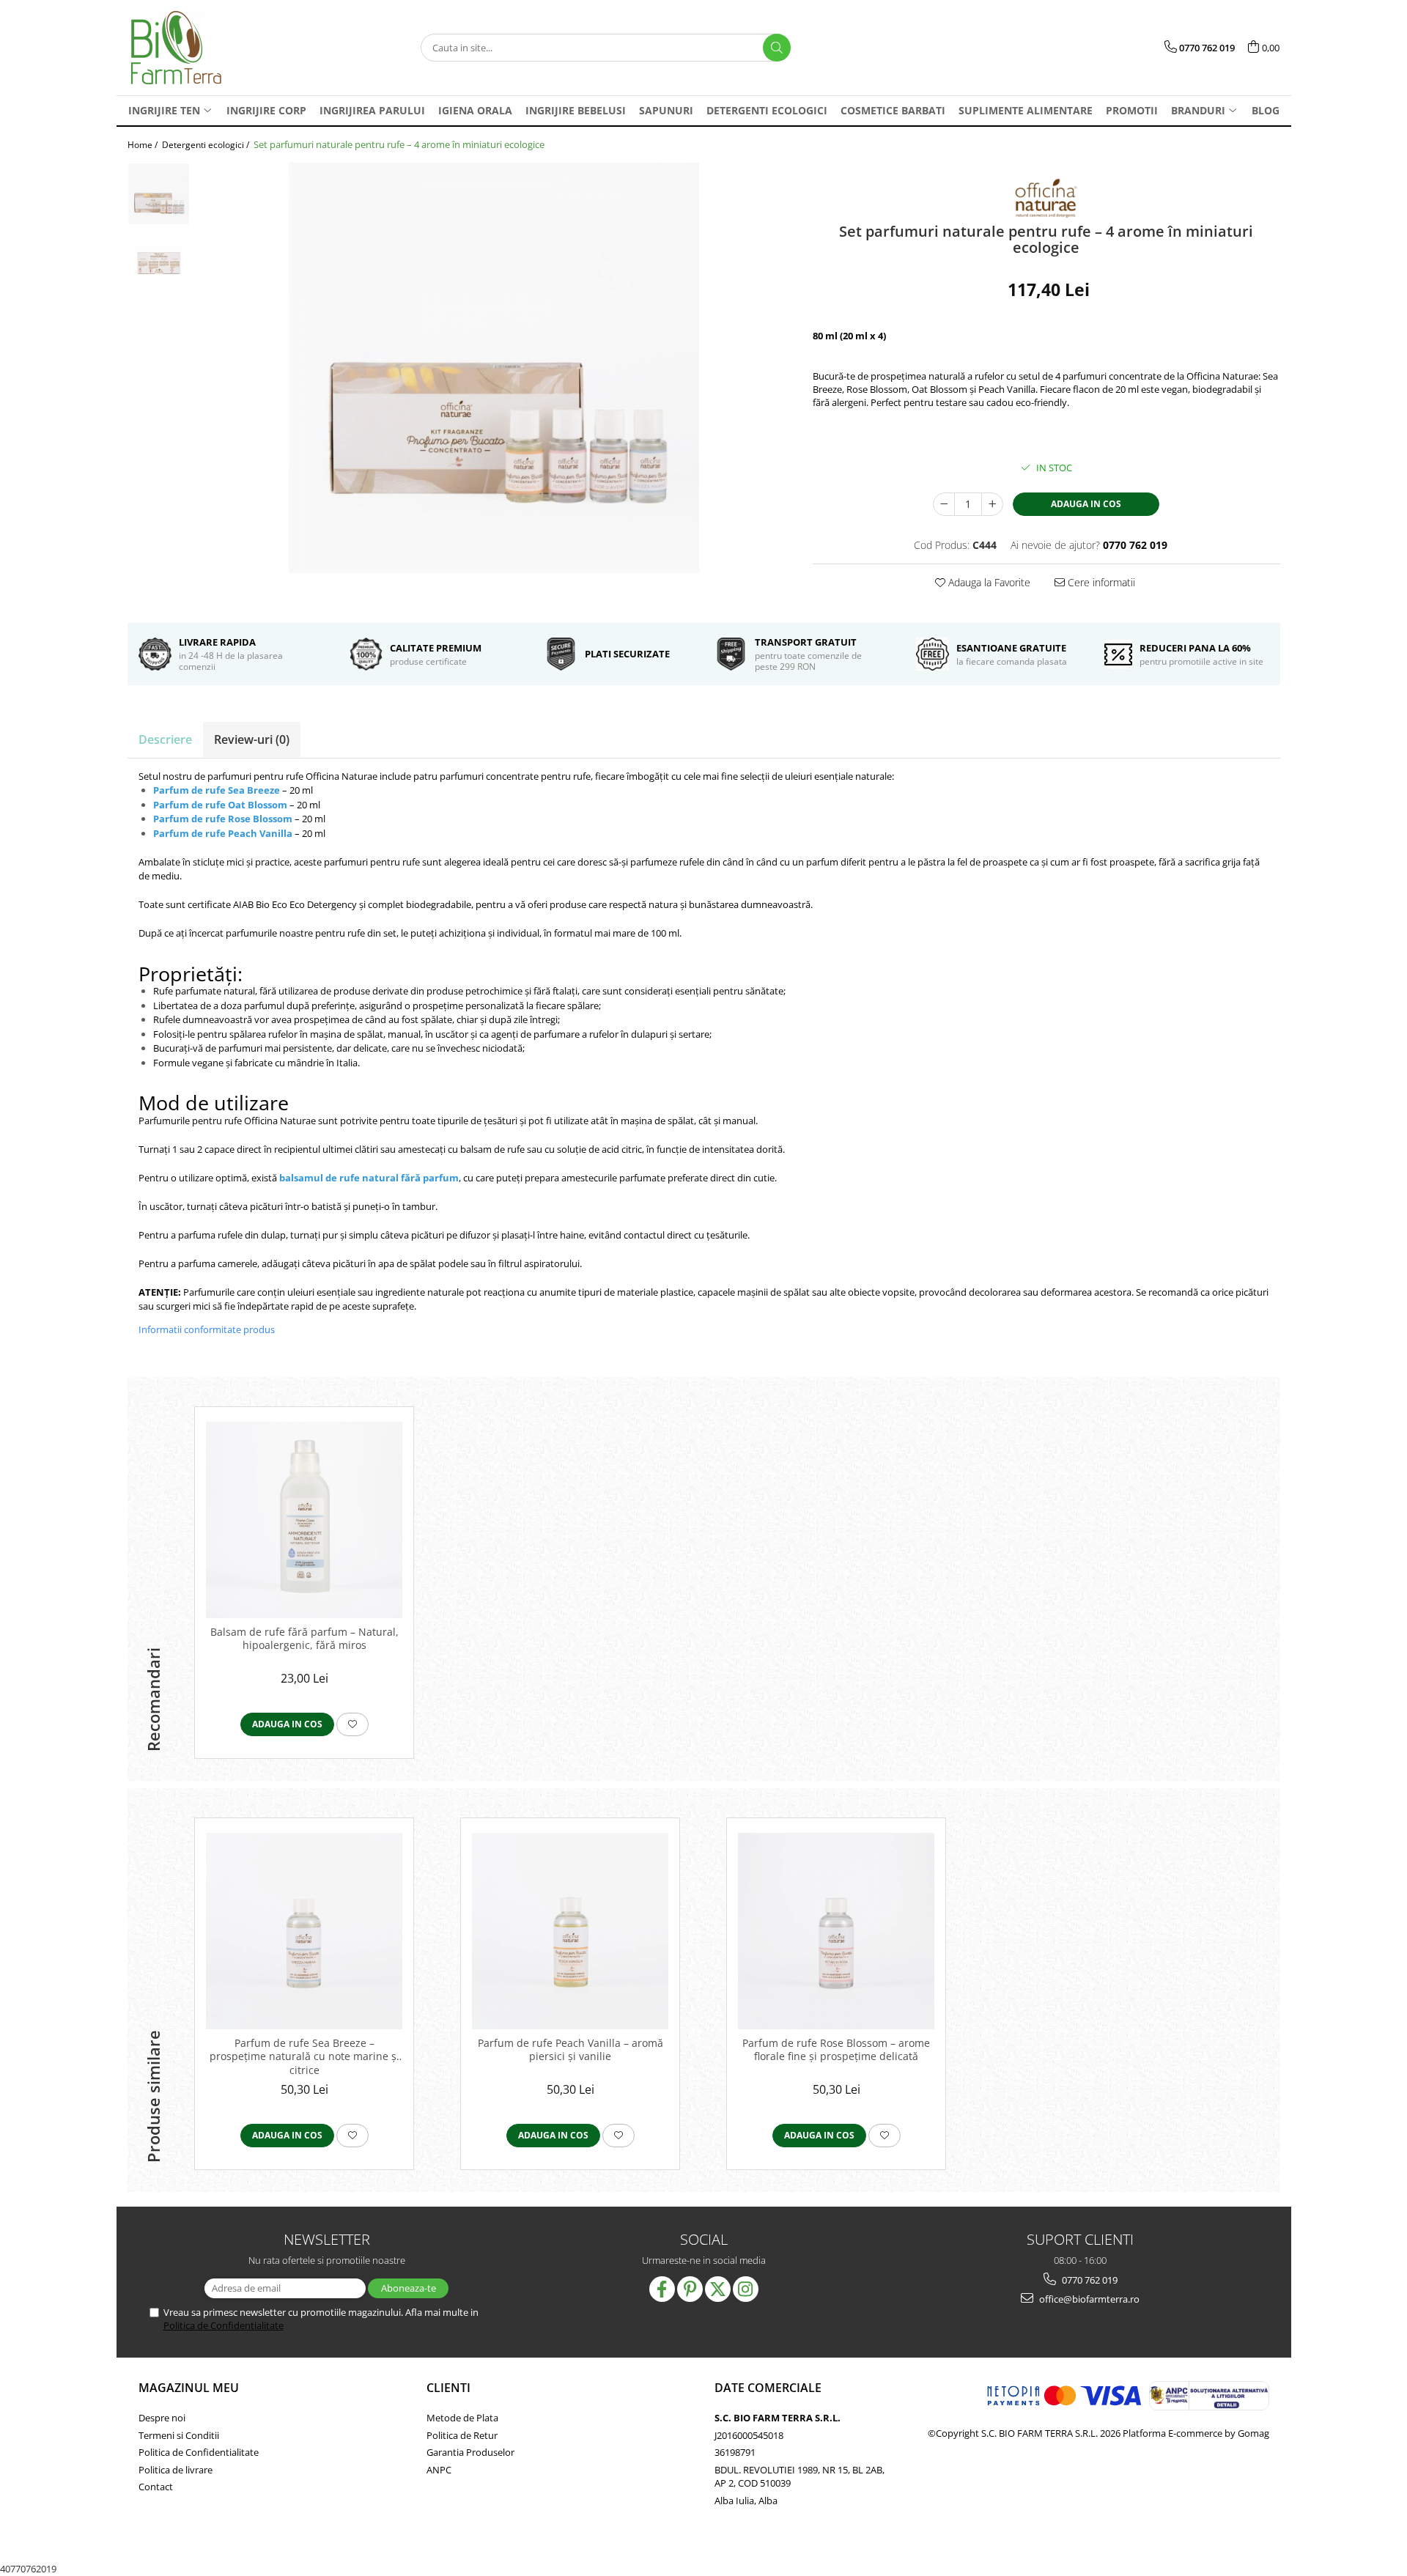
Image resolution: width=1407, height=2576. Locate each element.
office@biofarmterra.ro (1088, 2299)
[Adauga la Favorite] (352, 1724)
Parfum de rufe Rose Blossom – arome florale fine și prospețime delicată (836, 2050)
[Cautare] (777, 48)
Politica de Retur (462, 2435)
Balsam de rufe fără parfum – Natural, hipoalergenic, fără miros (304, 1639)
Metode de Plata (462, 2418)
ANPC (439, 2470)
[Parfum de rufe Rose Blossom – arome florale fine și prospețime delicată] (836, 1931)
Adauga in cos (1086, 504)
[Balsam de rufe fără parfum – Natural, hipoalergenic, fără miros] (304, 1520)
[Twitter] (718, 2289)
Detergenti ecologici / (207, 145)
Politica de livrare (176, 2470)
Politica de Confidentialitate (224, 2325)
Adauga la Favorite (988, 582)
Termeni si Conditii (179, 2435)
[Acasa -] (201, 48)
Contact (156, 2487)
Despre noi (162, 2418)
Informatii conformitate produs (207, 1329)
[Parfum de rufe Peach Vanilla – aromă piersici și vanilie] (570, 1931)
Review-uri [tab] (252, 739)
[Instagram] (746, 2289)
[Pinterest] (690, 2289)
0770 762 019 (1089, 2280)
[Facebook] (662, 2289)
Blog (1266, 110)
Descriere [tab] (165, 739)
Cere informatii (1100, 582)
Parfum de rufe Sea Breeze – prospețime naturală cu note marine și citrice (304, 2056)
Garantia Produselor (470, 2452)
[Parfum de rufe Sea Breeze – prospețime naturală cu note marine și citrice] (304, 1931)
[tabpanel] (494, 368)
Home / (144, 145)
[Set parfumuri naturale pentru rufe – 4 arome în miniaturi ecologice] (494, 368)
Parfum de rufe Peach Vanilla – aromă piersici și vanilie (570, 2050)
